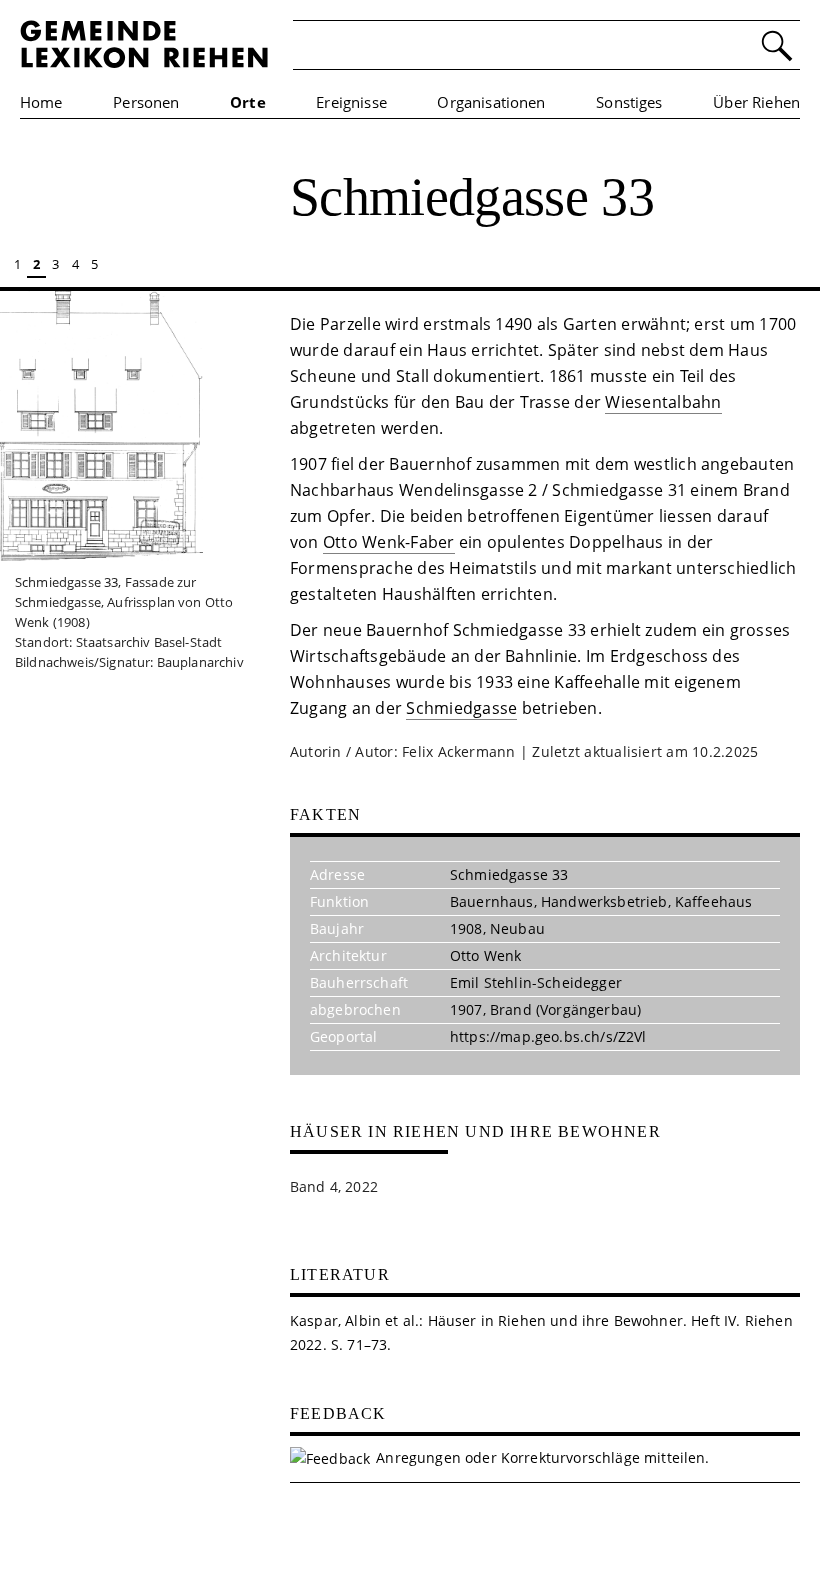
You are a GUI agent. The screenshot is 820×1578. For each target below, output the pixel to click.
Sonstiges (629, 102)
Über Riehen (756, 102)
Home (41, 102)
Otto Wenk (485, 955)
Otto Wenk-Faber (389, 542)
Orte (248, 102)
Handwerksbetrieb (604, 901)
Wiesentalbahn (663, 402)
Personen (146, 102)
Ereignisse (351, 102)
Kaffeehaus (714, 901)
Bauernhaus (492, 901)
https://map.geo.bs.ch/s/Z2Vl (548, 1036)
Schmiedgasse (461, 708)
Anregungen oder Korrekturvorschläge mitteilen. (542, 1457)
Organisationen (491, 102)
